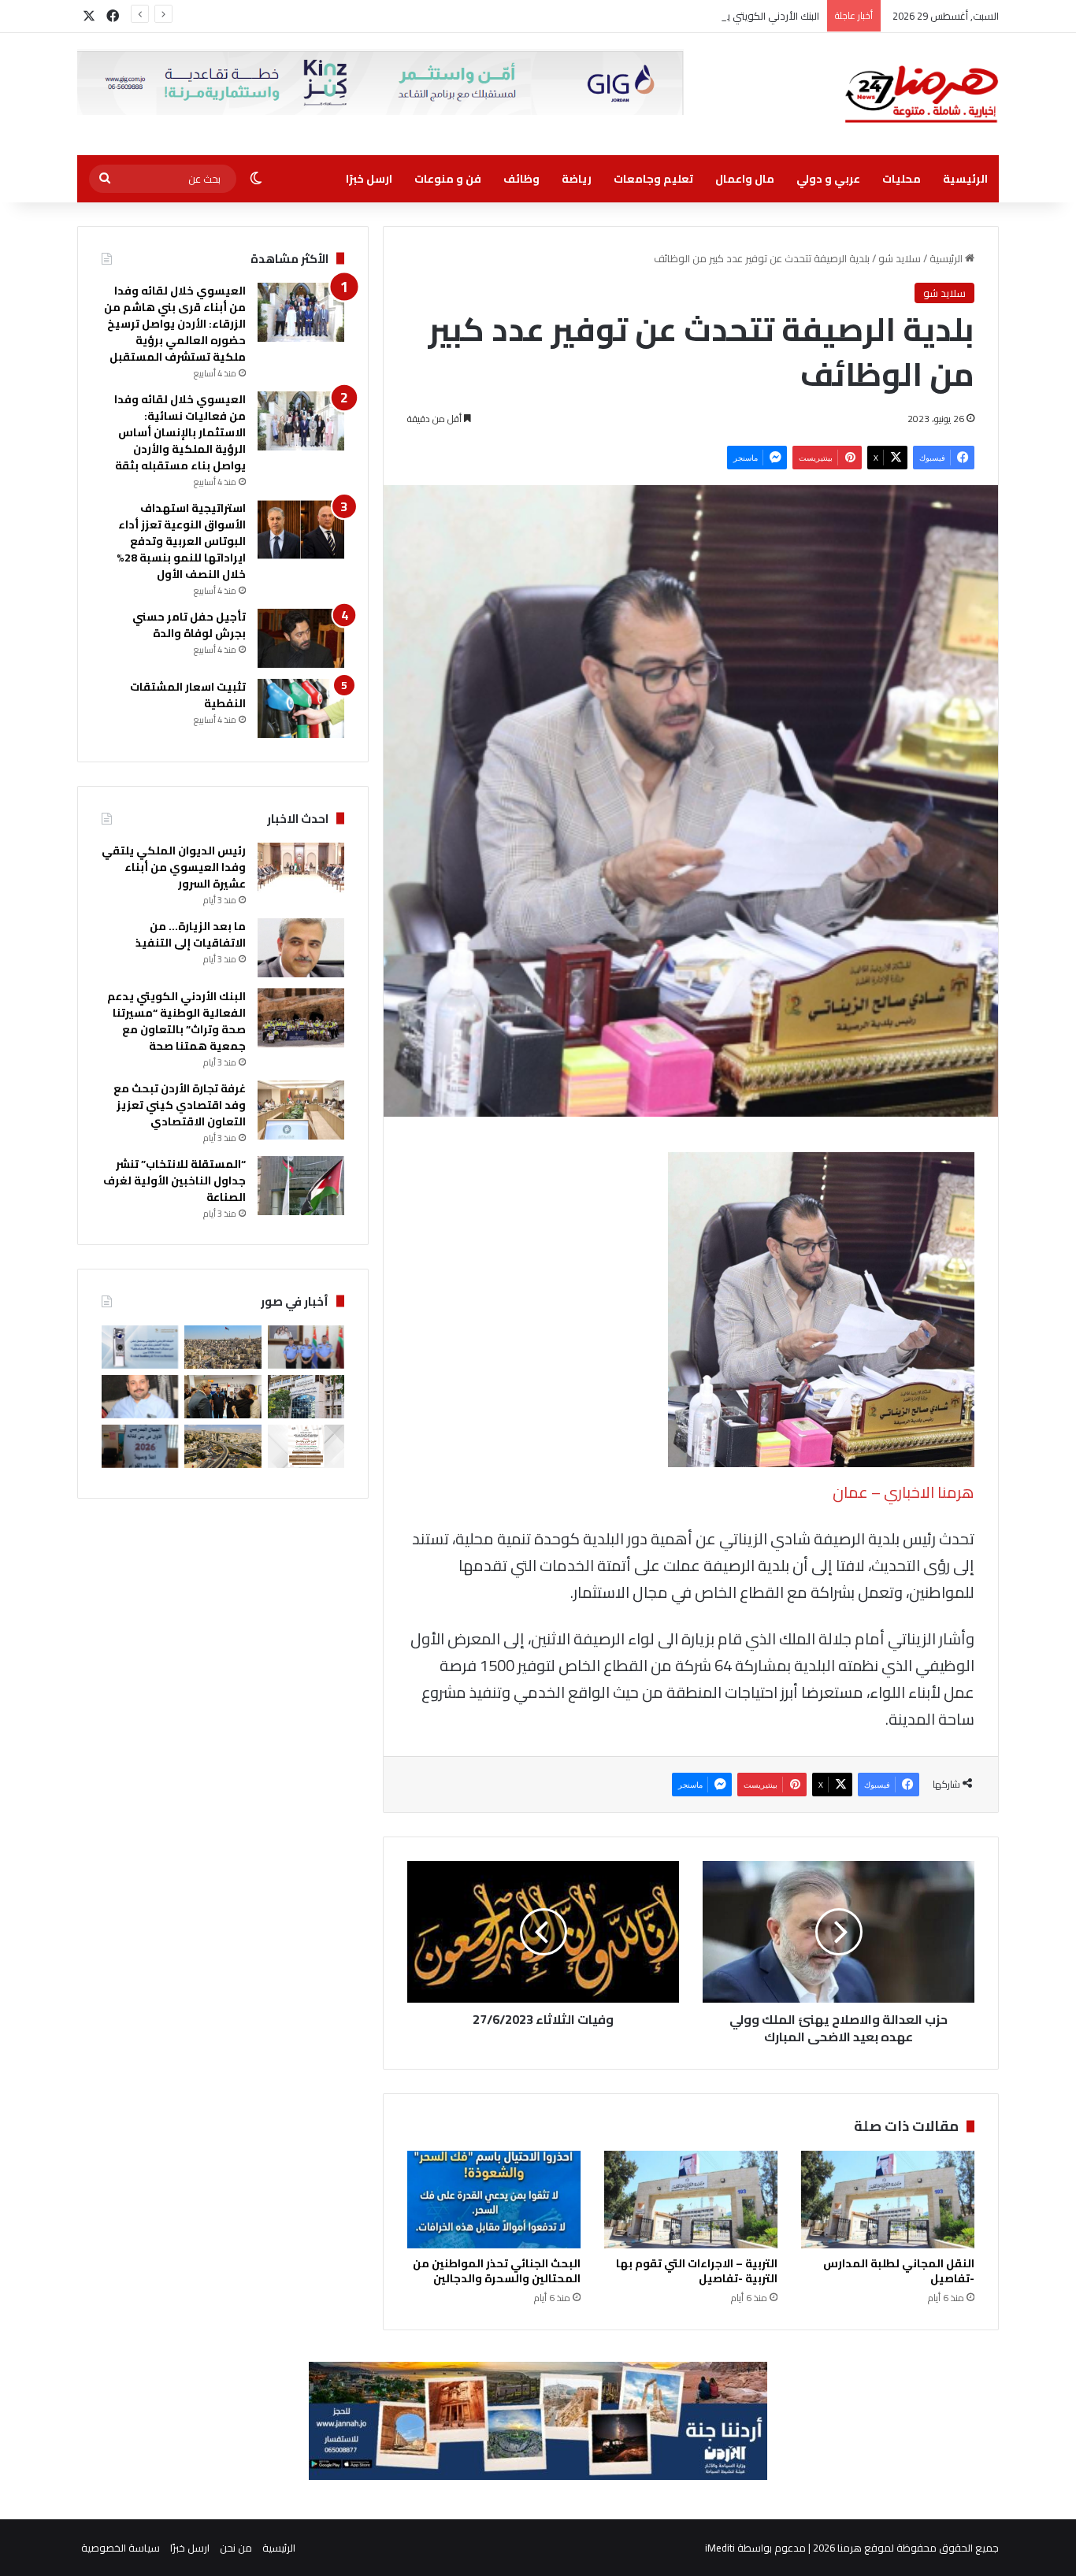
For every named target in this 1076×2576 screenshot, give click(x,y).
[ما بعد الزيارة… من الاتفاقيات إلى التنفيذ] (301, 948)
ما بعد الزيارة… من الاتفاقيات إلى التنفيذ (191, 934)
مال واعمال (745, 179)
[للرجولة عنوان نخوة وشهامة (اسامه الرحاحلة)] (140, 1397)
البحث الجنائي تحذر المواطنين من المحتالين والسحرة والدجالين (497, 2271)
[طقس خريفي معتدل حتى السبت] (223, 1446)
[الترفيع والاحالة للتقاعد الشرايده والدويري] (306, 1347)
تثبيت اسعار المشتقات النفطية (188, 695)
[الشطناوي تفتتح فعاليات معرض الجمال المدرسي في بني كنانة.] (140, 1446)
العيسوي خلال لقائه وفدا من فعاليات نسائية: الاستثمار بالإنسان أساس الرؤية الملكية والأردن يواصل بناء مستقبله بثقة (180, 432)
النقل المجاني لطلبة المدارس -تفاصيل (899, 2271)
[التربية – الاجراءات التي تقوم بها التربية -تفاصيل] (691, 2200)
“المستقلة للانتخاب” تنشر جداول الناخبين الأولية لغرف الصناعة (174, 1181)
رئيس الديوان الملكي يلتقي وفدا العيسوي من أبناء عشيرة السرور (174, 867)
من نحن (236, 2548)
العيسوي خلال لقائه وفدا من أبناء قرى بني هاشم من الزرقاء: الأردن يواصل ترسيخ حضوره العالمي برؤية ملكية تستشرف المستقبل (175, 324)
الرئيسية (965, 179)
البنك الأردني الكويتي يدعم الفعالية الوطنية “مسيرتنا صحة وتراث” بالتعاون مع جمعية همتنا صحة (614, 16)
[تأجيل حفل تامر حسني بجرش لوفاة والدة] (301, 638)
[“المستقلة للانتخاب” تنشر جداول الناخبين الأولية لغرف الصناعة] (301, 1186)
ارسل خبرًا (369, 179)
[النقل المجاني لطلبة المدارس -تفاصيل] (888, 2200)
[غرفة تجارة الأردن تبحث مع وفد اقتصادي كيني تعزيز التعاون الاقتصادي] (301, 1110)
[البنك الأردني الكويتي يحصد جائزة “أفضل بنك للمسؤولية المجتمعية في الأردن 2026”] (140, 1347)
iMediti (720, 2548)
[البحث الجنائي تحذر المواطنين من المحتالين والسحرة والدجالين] (494, 2200)
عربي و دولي (828, 179)
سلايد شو (900, 258)
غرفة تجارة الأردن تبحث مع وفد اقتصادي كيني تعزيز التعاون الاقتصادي (180, 1105)
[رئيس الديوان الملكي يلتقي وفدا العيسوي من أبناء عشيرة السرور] (301, 872)
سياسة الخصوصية (121, 2548)
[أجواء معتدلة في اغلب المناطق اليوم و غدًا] (223, 1347)
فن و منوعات (448, 179)
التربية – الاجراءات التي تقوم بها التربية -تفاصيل (697, 2271)
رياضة (577, 179)
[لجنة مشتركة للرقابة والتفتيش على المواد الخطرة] (306, 1397)
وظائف (521, 179)
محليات (902, 179)
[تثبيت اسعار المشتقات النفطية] (301, 708)
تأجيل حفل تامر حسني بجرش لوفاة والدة (189, 625)
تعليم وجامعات (653, 179)
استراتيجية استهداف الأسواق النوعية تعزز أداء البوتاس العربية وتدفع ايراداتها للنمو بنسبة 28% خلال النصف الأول (181, 541)
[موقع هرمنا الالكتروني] (922, 94)
